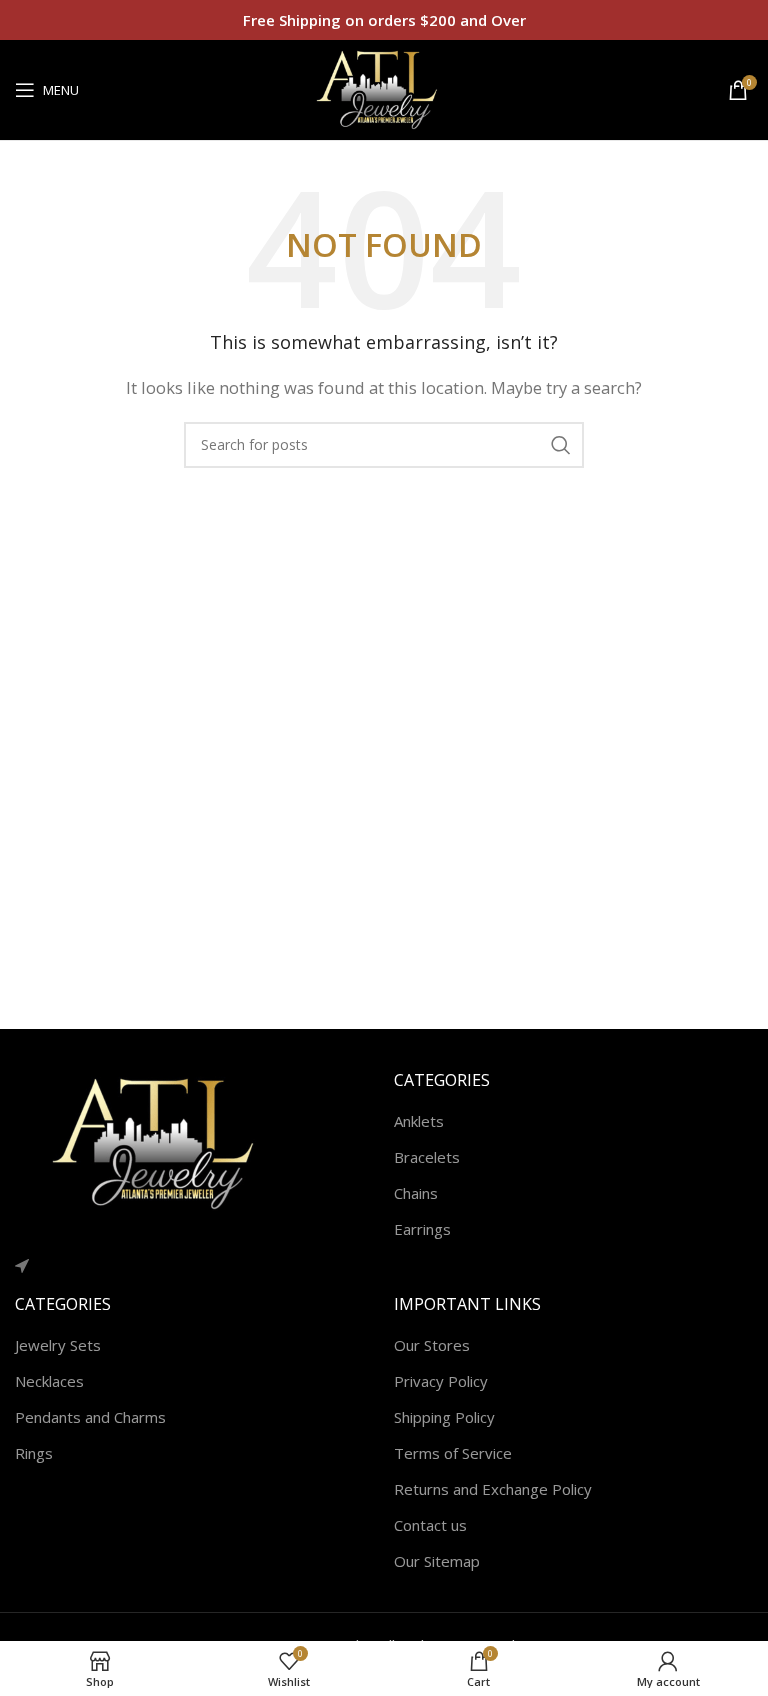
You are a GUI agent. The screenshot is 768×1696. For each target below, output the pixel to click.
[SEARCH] (561, 445)
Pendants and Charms (90, 1417)
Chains (416, 1193)
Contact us (430, 1525)
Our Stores (432, 1345)
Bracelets (427, 1157)
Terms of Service (453, 1453)
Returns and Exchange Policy (493, 1489)
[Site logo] (384, 88)
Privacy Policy (441, 1381)
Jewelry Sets (58, 1345)
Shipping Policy (444, 1417)
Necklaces (49, 1381)
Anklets (419, 1121)
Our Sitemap (437, 1561)
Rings (34, 1453)
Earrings (422, 1229)
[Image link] (165, 1142)
